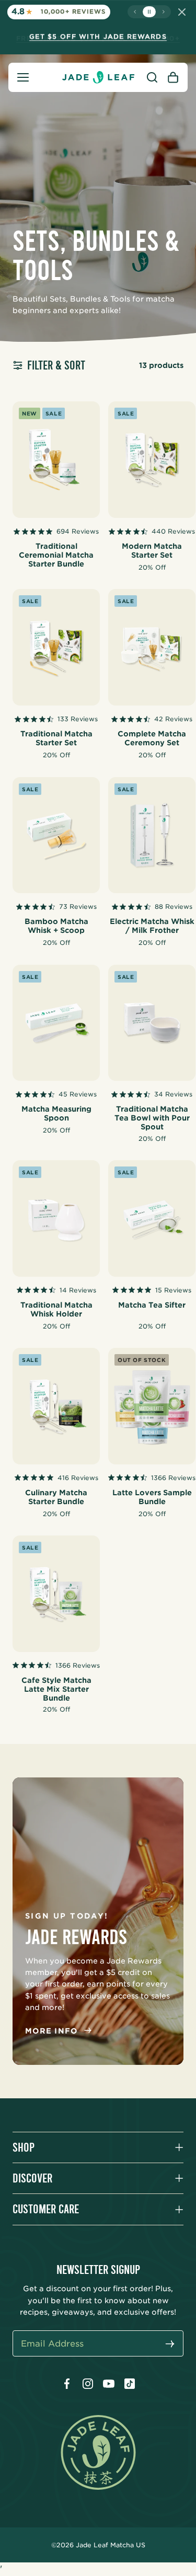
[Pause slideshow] (149, 12)
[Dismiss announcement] (182, 12)
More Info (51, 2031)
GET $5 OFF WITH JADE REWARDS (98, 36)
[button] (23, 77)
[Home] (98, 77)
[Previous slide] (135, 12)
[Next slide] (163, 12)
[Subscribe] (170, 2345)
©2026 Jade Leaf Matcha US (98, 2545)
